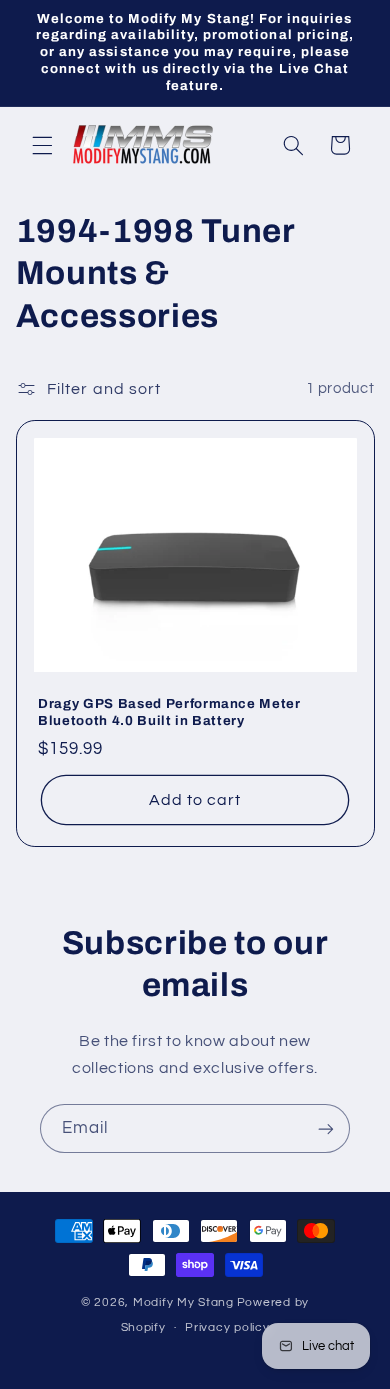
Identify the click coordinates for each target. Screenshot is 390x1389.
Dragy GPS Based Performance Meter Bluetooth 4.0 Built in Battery (169, 712)
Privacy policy (227, 1327)
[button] (42, 145)
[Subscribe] (326, 1128)
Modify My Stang (183, 1302)
